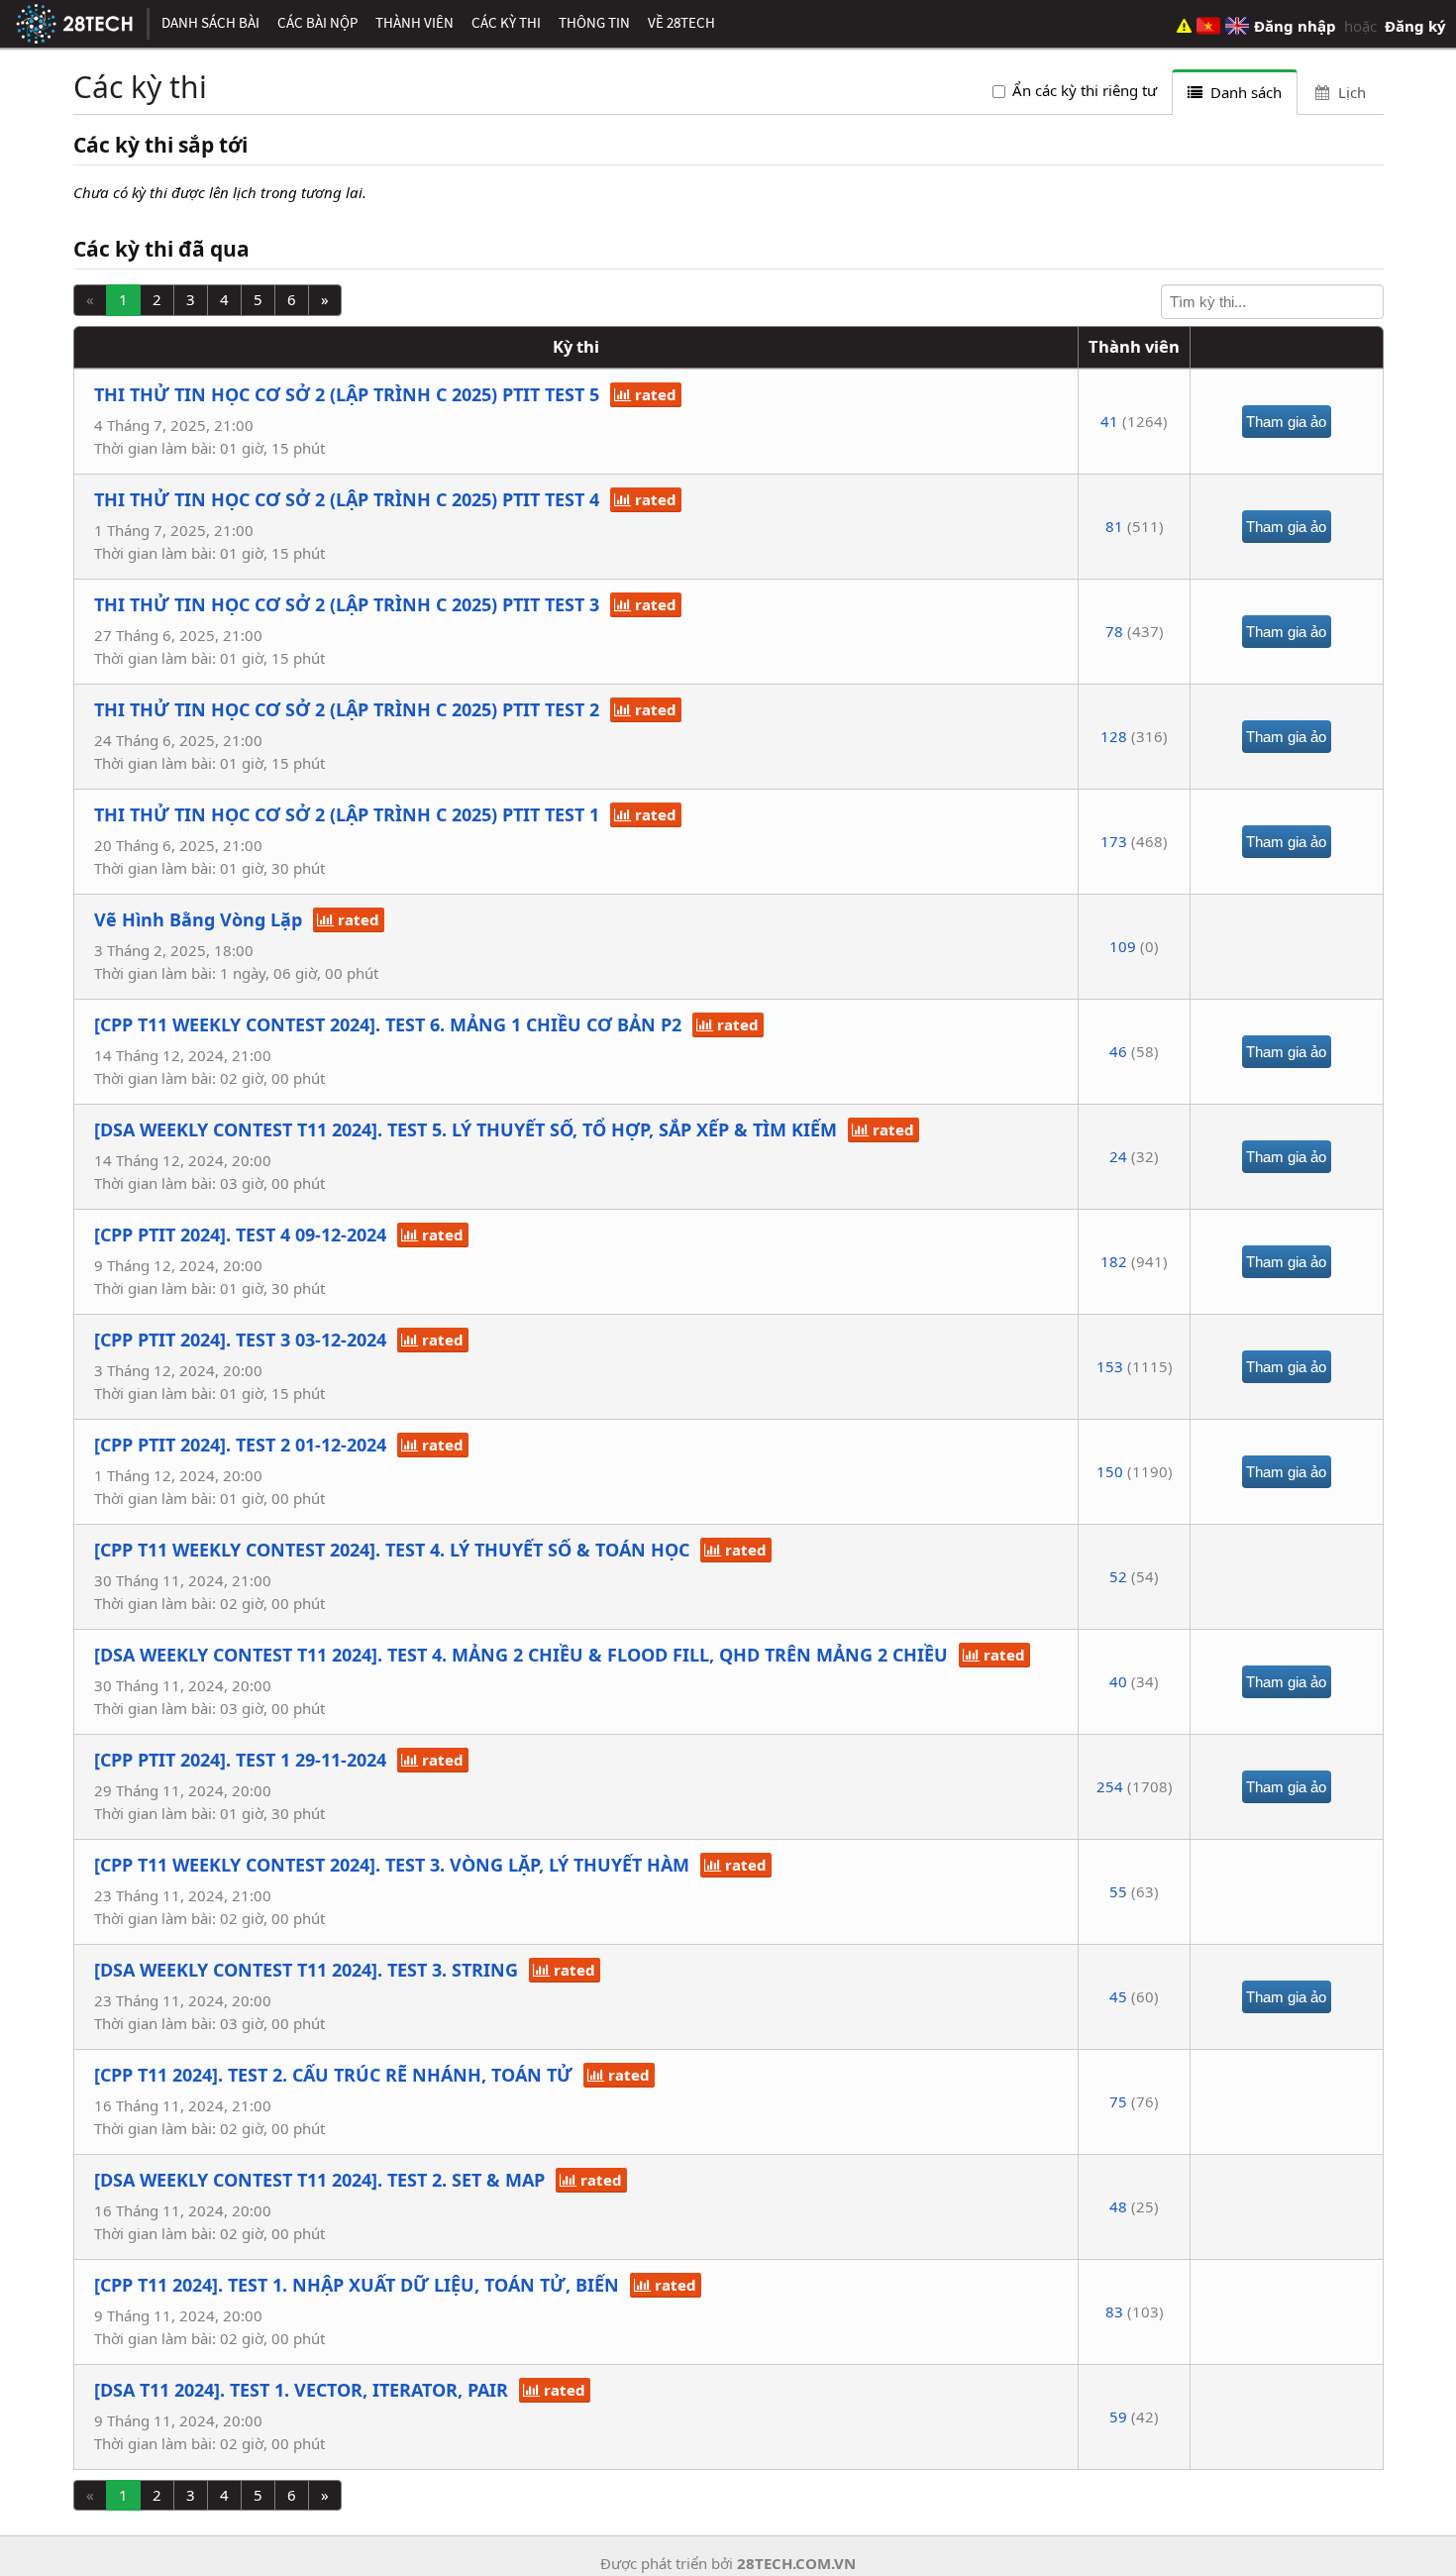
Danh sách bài (210, 22)
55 (1118, 1891)
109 (1123, 946)
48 (1118, 2206)
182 (1114, 1261)
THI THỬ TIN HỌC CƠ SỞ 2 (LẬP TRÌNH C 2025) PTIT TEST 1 (347, 814)
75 (1118, 2101)
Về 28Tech (681, 22)
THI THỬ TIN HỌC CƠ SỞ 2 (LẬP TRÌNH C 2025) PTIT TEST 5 (347, 394)
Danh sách (1244, 92)
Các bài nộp (317, 22)
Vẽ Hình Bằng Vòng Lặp (198, 919)
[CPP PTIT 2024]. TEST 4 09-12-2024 (240, 1234)
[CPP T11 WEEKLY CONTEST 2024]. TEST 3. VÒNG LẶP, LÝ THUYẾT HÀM (392, 1865)
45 (1118, 1996)
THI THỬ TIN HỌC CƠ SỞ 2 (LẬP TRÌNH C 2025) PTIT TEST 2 (347, 709)
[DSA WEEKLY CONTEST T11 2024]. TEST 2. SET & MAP (319, 2180)
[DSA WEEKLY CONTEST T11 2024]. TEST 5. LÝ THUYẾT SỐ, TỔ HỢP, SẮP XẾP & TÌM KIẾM (466, 1129)
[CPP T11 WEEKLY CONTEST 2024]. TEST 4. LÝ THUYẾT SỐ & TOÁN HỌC (392, 1550)
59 (1118, 2416)
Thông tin (594, 22)
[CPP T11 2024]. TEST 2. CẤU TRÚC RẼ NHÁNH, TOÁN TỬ (333, 2075)
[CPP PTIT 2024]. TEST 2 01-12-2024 (240, 1445)
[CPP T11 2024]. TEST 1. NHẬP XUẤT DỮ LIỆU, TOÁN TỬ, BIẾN (357, 2285)
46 (1118, 1051)
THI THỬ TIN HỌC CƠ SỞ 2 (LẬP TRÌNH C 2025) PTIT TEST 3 (347, 604)
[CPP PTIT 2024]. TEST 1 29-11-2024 (240, 1760)
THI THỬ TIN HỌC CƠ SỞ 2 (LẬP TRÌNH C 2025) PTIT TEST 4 (347, 499)
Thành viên (415, 22)
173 (1114, 841)
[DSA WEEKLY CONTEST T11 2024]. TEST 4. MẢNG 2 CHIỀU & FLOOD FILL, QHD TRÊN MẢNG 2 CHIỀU (521, 1655)
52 (1118, 1576)
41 (1109, 421)
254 (1110, 1786)
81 (1114, 526)
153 (1110, 1366)
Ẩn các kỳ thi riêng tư (1085, 90)
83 (1114, 2311)
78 (1114, 631)
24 (1118, 1156)
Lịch (1350, 92)
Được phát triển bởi (728, 2563)
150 (1110, 1471)
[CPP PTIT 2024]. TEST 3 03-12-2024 (240, 1340)
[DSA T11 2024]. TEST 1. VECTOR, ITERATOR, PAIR (301, 2390)
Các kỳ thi (506, 22)
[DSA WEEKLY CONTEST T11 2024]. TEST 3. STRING (306, 1970)
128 (1114, 736)
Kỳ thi (576, 346)
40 (1118, 1681)
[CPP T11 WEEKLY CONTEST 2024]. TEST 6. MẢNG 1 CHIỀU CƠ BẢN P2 (388, 1024)
